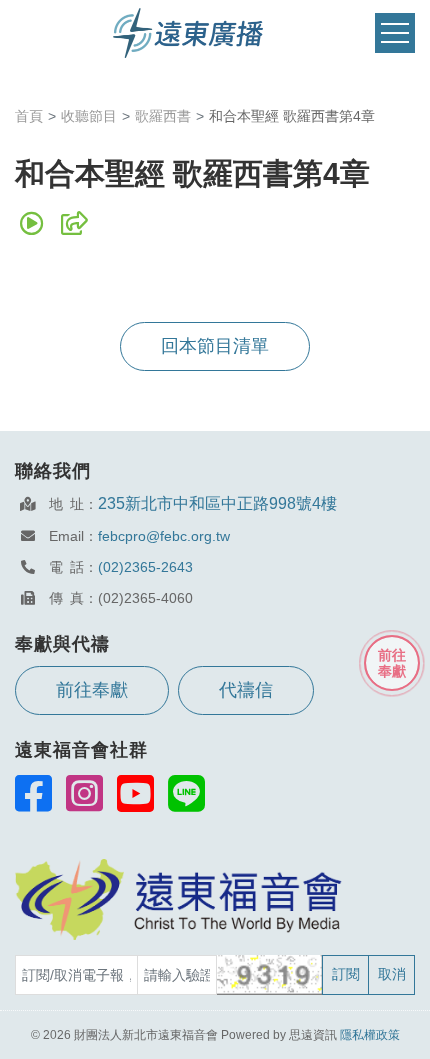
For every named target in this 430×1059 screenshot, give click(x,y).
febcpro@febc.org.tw (164, 536)
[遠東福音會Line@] (186, 793)
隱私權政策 (370, 1035)
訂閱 (346, 974)
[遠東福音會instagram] (84, 793)
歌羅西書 (163, 116)
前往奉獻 (92, 690)
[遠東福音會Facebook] (33, 793)
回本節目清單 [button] (215, 346)
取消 (392, 974)
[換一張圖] (270, 975)
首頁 (29, 116)
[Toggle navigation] (395, 33)
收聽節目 (89, 116)
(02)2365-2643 (145, 567)
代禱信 (246, 690)
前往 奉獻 (392, 663)
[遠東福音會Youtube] (135, 793)
